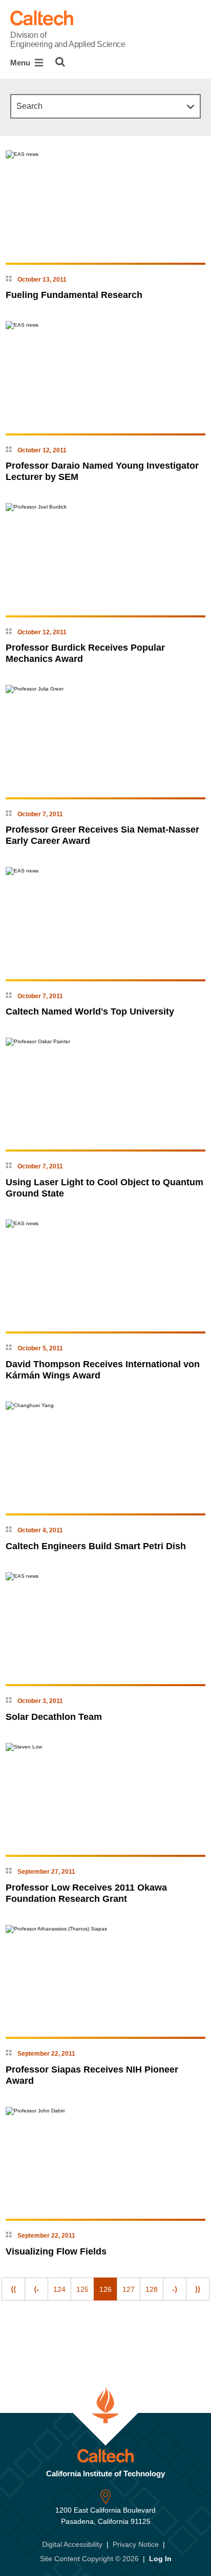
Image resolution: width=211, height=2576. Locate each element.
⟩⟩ (198, 2289)
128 (152, 2289)
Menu (21, 63)
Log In (160, 2559)
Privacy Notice (136, 2544)
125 (82, 2289)
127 (129, 2289)
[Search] (60, 62)
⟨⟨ (13, 2289)
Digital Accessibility (72, 2544)
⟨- (36, 2289)
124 (59, 2289)
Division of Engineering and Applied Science (68, 40)
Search (29, 106)
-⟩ (175, 2289)
